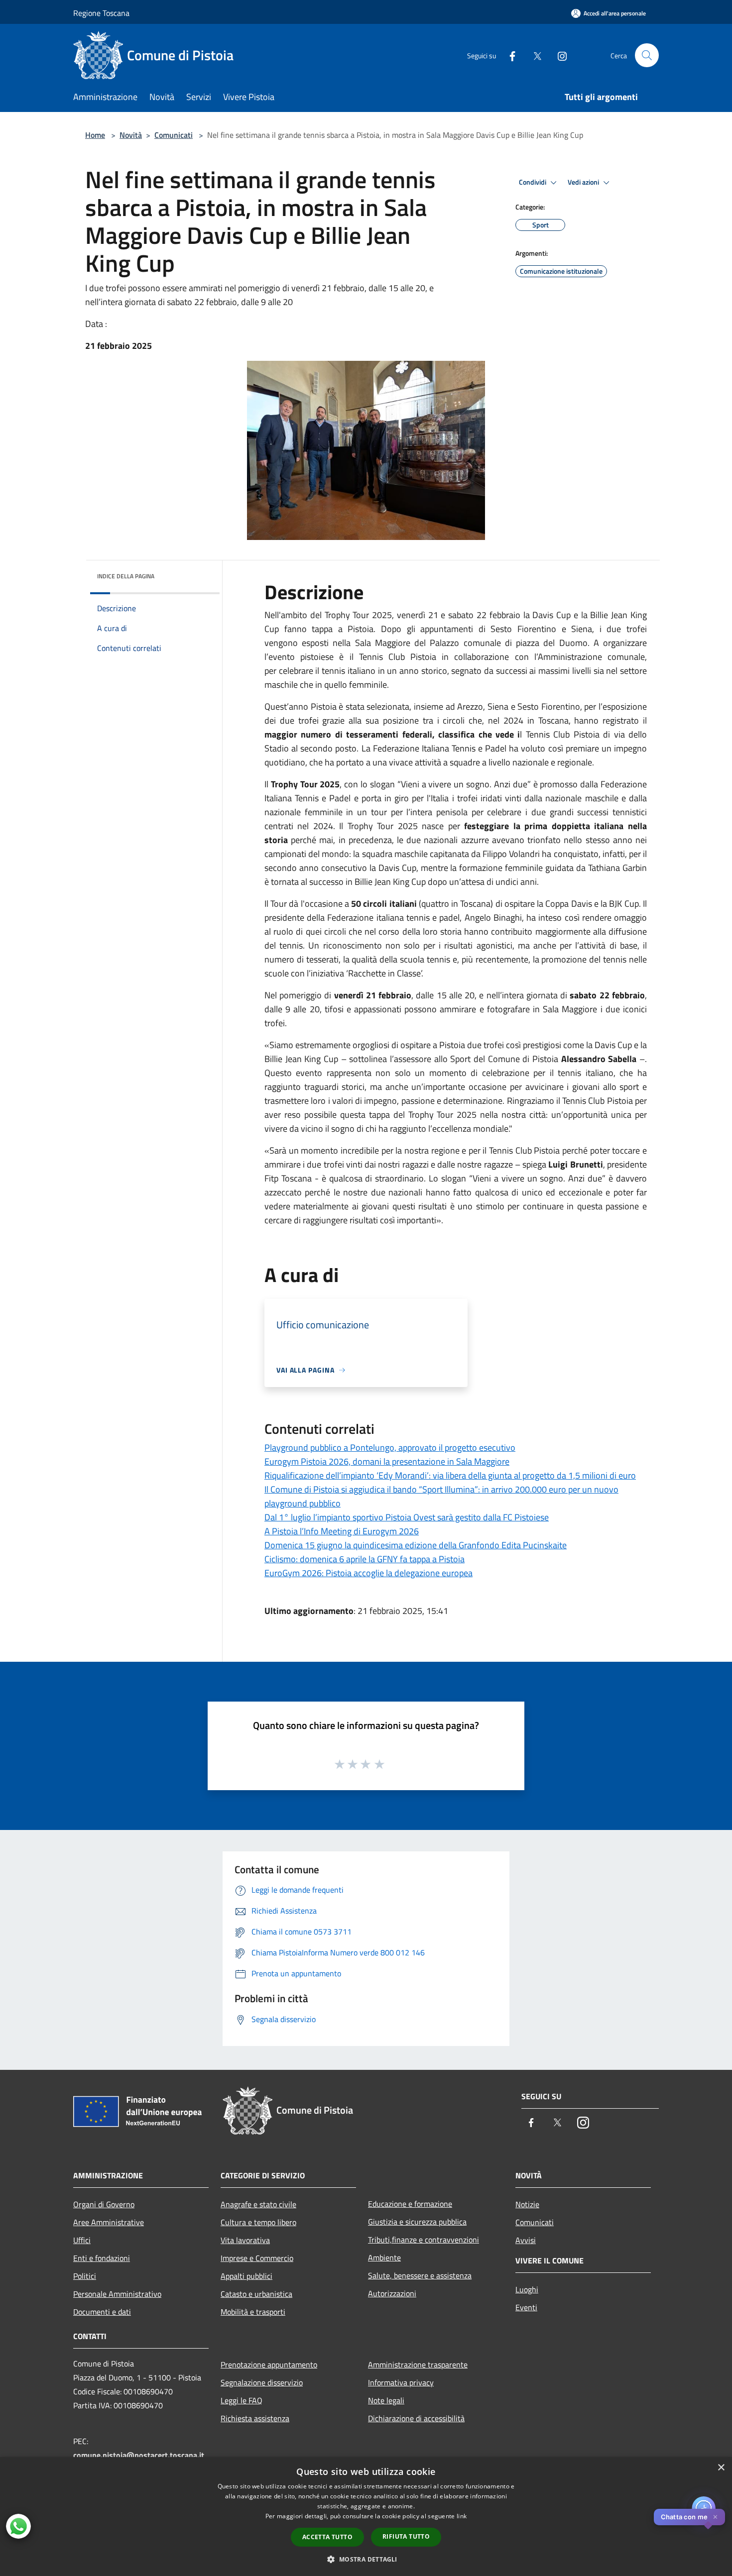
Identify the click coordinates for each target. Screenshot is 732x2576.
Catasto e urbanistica (256, 2294)
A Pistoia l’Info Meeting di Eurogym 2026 (342, 1531)
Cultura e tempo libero (258, 2222)
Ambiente (384, 2257)
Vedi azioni (584, 182)
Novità (131, 135)
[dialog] (366, 2517)
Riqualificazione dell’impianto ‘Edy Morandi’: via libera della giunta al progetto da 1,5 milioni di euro (450, 1475)
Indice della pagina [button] (126, 576)
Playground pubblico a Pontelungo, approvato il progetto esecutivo (390, 1448)
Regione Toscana (101, 13)
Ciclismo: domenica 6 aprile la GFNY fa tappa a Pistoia (365, 1559)
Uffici (82, 2240)
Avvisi (526, 2240)
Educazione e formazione (410, 2204)
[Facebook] (508, 55)
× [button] (721, 2468)
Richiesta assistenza (255, 2418)
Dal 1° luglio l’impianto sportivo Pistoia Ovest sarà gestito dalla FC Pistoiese (407, 1517)
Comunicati (174, 135)
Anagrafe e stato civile (258, 2204)
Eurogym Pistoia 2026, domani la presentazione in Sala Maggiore (387, 1461)
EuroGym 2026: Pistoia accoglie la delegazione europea (368, 1573)
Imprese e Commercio (257, 2258)
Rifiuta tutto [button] (406, 2536)
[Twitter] (533, 55)
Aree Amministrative (109, 2222)
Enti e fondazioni (102, 2258)
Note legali (386, 2400)
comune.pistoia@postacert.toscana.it (139, 2455)
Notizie (527, 2204)
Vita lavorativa (245, 2240)
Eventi (526, 2307)
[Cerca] (647, 55)
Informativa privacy (401, 2382)
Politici (85, 2276)
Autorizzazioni (392, 2293)
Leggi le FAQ (242, 2400)
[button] (366, 2559)
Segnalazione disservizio (262, 2382)
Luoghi (527, 2289)
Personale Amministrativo (117, 2294)
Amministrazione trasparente (418, 2364)
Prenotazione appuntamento (269, 2364)
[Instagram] (558, 55)
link (462, 2516)
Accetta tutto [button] (327, 2537)
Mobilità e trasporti (253, 2312)
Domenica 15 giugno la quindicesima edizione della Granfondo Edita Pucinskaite (416, 1545)
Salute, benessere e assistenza (420, 2275)
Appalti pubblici (246, 2276)
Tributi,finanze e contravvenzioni (424, 2240)
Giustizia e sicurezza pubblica (417, 2222)
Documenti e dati (102, 2312)
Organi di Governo (104, 2204)
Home (95, 135)
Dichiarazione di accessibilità (416, 2418)
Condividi (533, 182)
